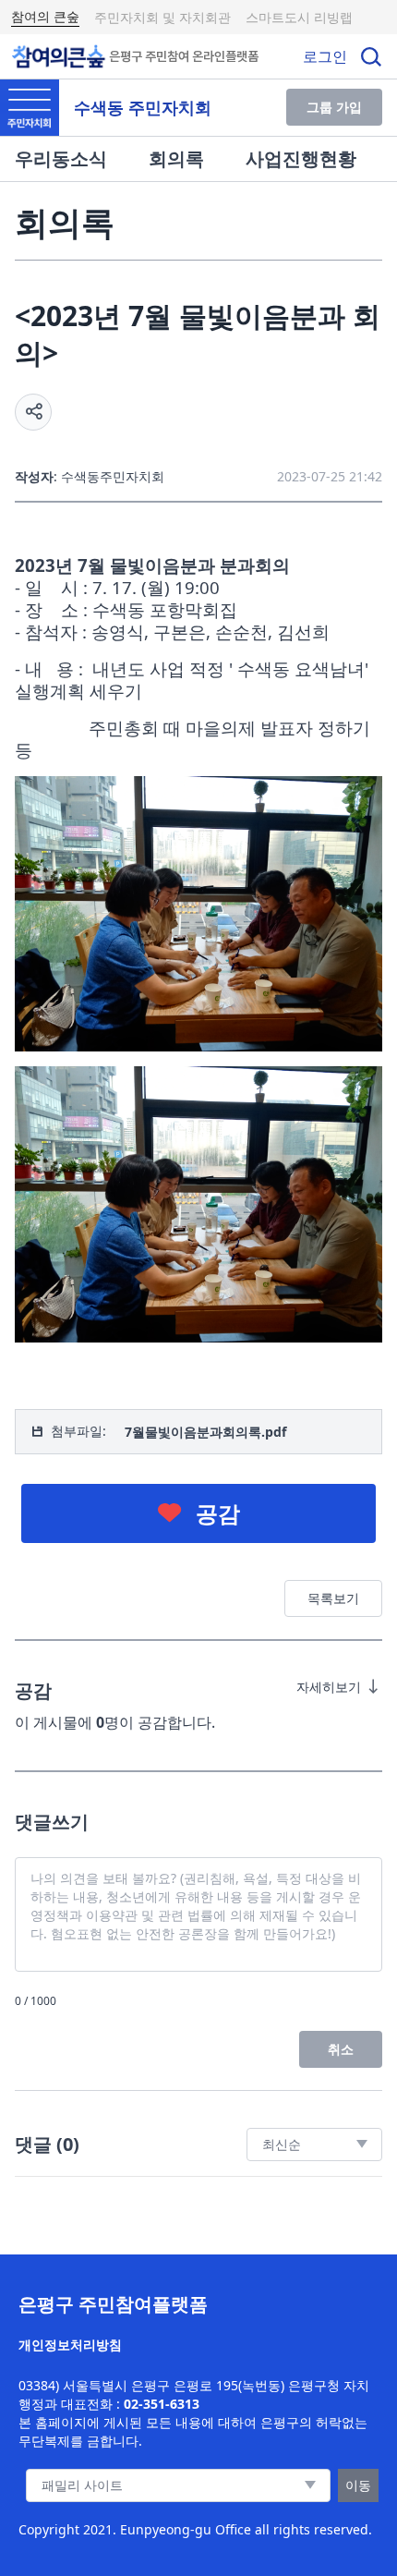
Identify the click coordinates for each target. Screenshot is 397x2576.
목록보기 (333, 1598)
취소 (341, 2049)
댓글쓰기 (52, 1822)
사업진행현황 (301, 158)
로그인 (325, 56)
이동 (358, 2485)
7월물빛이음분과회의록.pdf (205, 1432)
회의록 (176, 158)
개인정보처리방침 (70, 2345)
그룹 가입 (334, 107)
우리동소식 (61, 158)
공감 (218, 1513)
